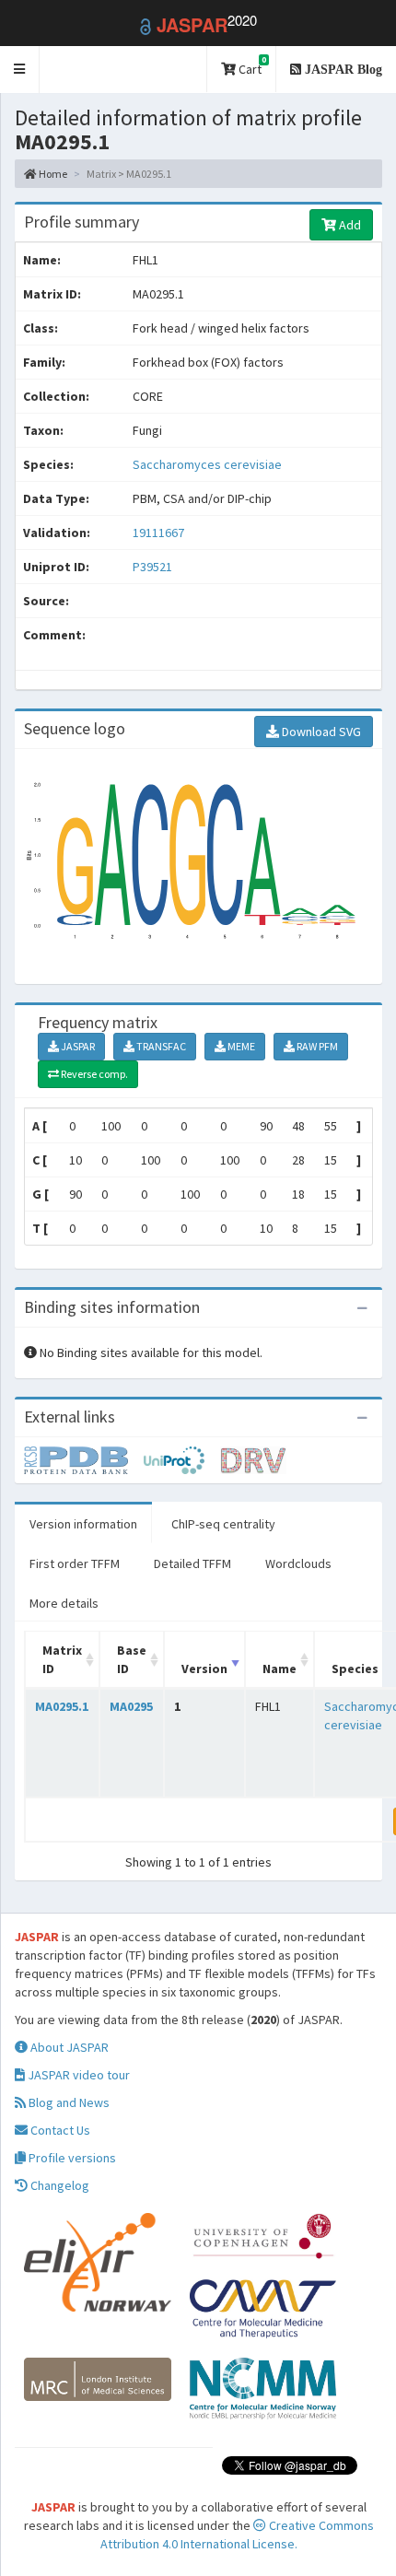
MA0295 (131, 1706)
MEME (240, 1046)
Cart (251, 66)
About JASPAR (68, 2047)
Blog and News (68, 2102)
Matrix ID (62, 1659)
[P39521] (84, 1459)
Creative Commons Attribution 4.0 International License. (237, 2535)
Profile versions (71, 2158)
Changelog (58, 2185)
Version (204, 1669)
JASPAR (77, 1046)
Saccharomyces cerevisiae (207, 464)
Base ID (132, 1659)
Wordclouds (298, 1563)
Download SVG (320, 732)
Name (280, 1669)
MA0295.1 (62, 1706)
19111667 (158, 533)
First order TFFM (75, 1563)
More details (64, 1603)
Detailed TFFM (192, 1563)
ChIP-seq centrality (223, 1524)
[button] (20, 70)
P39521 (154, 567)
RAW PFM (316, 1046)
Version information (83, 1524)
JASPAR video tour (77, 2075)
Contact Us (59, 2130)
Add (349, 225)
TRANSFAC (160, 1046)
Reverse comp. (93, 1074)
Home (52, 174)
